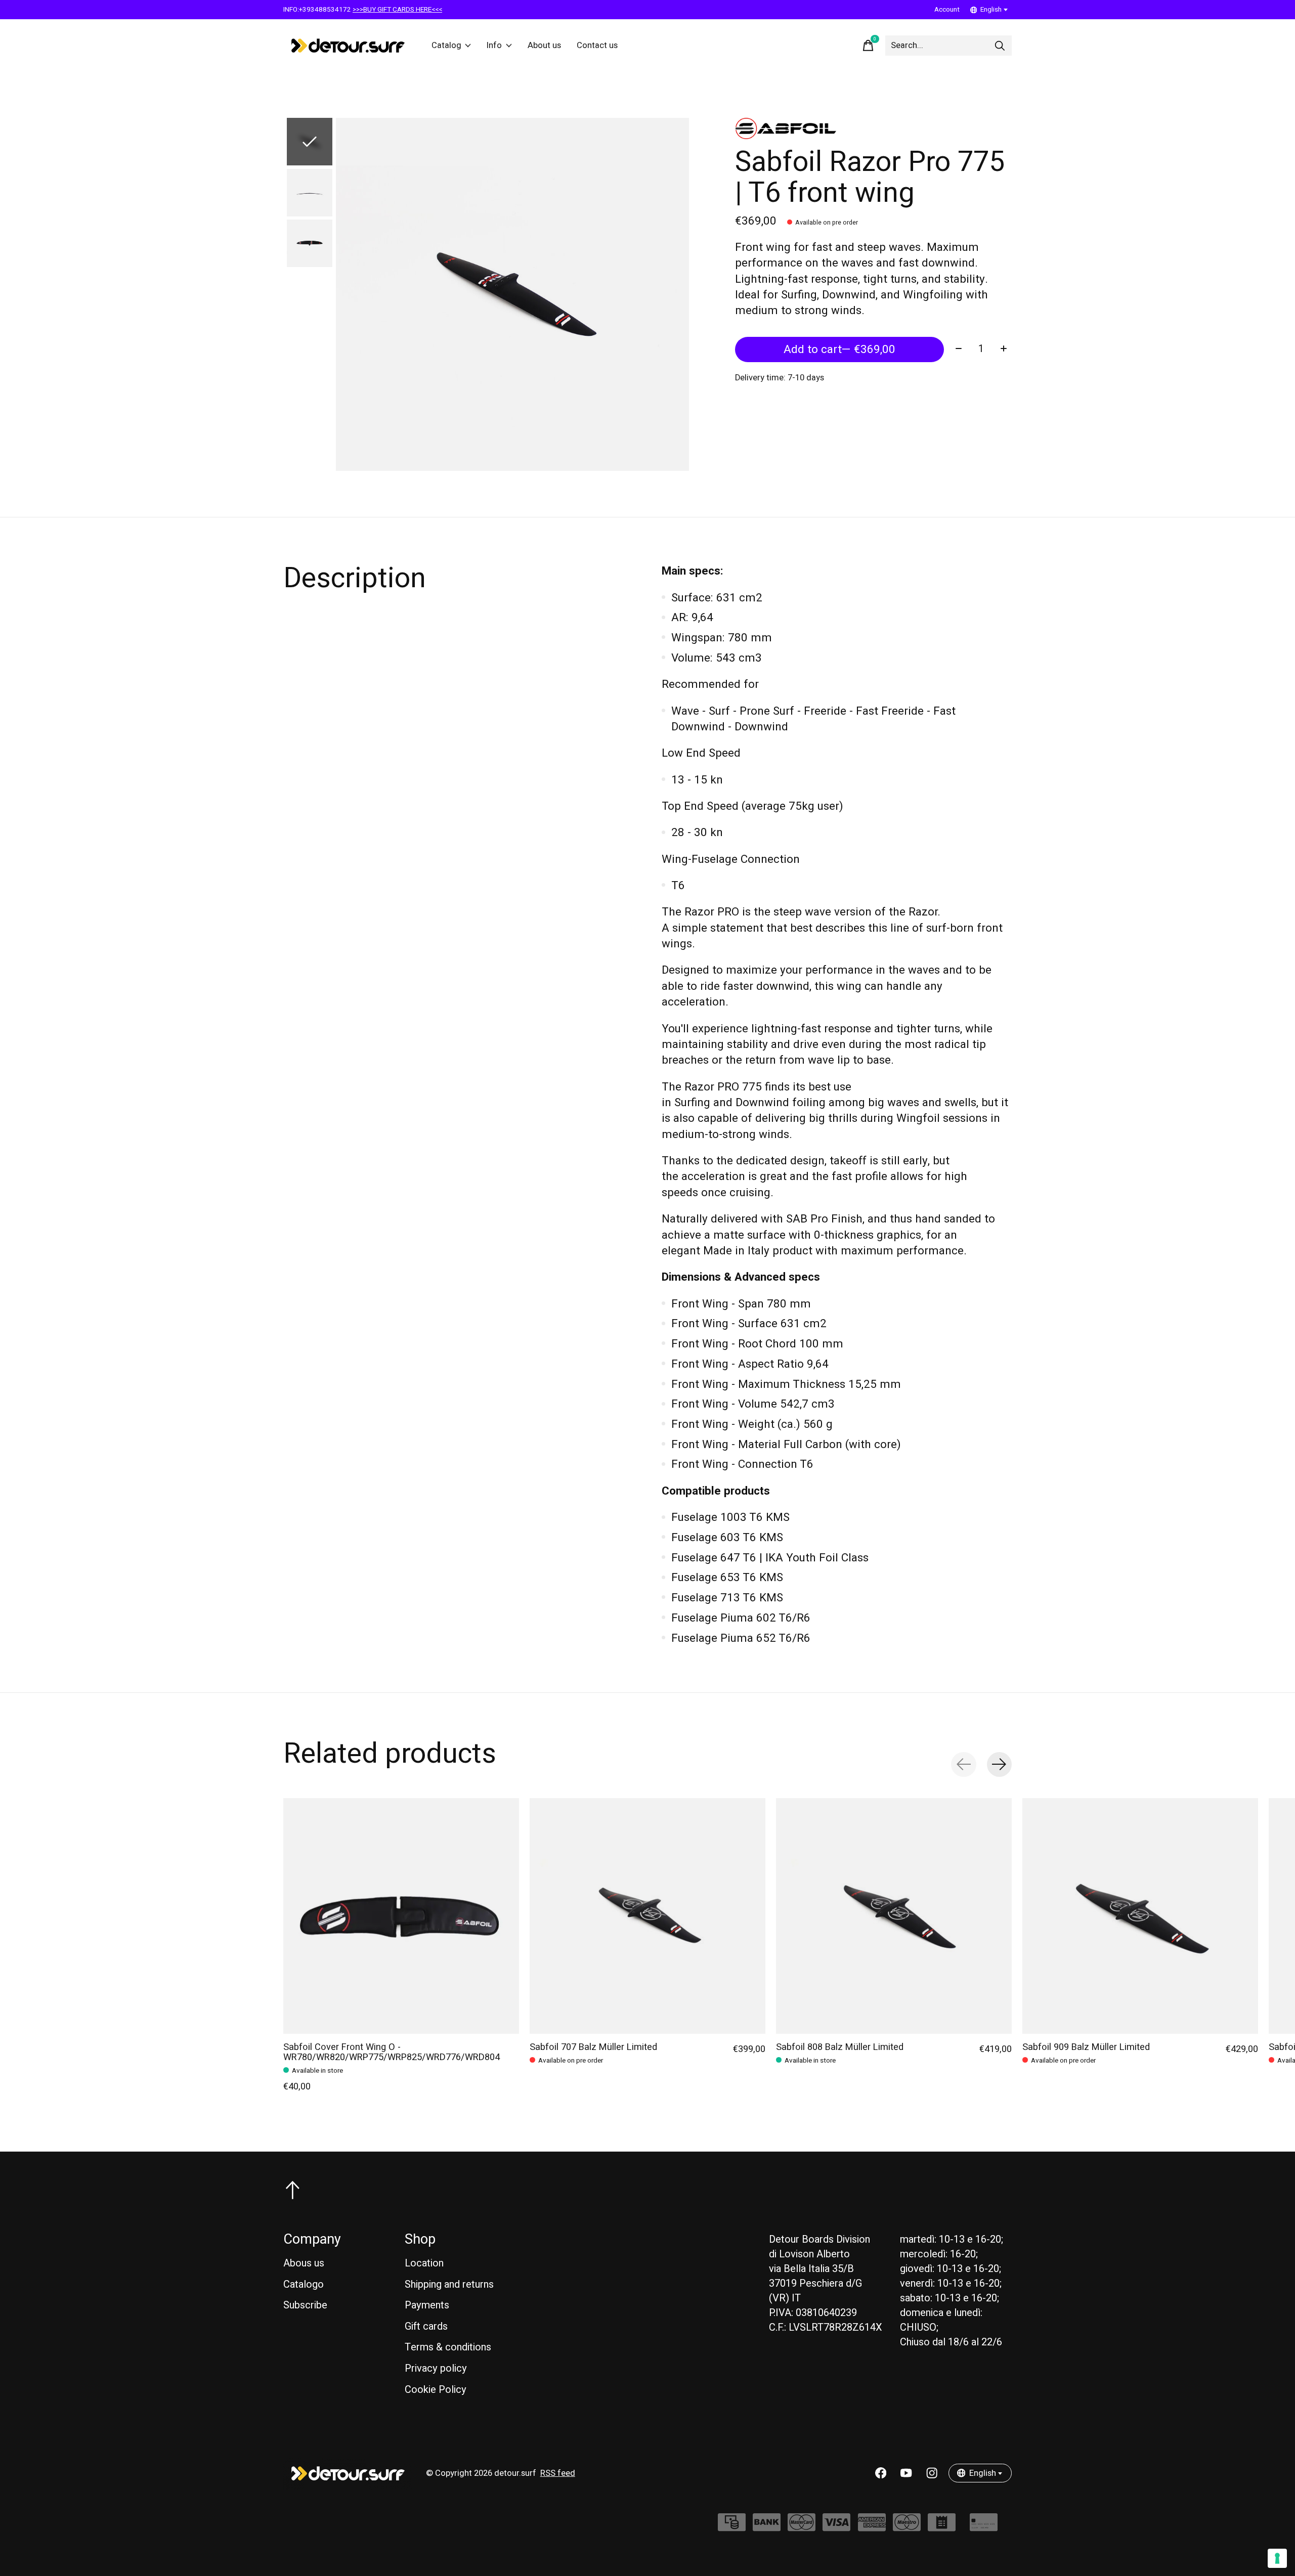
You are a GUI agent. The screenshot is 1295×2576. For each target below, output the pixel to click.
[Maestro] (907, 2527)
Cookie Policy (436, 2390)
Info (494, 46)
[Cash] (732, 2527)
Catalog (446, 46)
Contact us (597, 46)
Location (424, 2263)
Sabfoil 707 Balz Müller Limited (593, 2047)
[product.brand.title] (873, 128)
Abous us (304, 2263)
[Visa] (836, 2527)
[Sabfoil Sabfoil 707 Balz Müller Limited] (647, 1916)
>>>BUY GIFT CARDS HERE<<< (397, 10)
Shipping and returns (449, 2284)
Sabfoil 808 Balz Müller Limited (840, 2047)
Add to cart (839, 350)
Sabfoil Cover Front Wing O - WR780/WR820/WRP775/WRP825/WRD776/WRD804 (392, 2052)
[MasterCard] (802, 2527)
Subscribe (305, 2305)
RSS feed (558, 2473)
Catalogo (304, 2284)
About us (544, 46)
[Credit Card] (984, 2527)
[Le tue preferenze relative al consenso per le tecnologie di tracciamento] (1277, 2558)
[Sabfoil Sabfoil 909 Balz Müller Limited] (1140, 1916)
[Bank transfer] (767, 2527)
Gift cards (426, 2326)
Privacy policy (436, 2368)
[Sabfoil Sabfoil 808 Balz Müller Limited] (894, 1916)
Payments (427, 2305)
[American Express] (872, 2527)
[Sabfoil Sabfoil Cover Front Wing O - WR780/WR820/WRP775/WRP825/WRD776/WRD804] (401, 1916)
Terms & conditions (448, 2347)
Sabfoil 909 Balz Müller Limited (1086, 2047)
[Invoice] (942, 2527)
